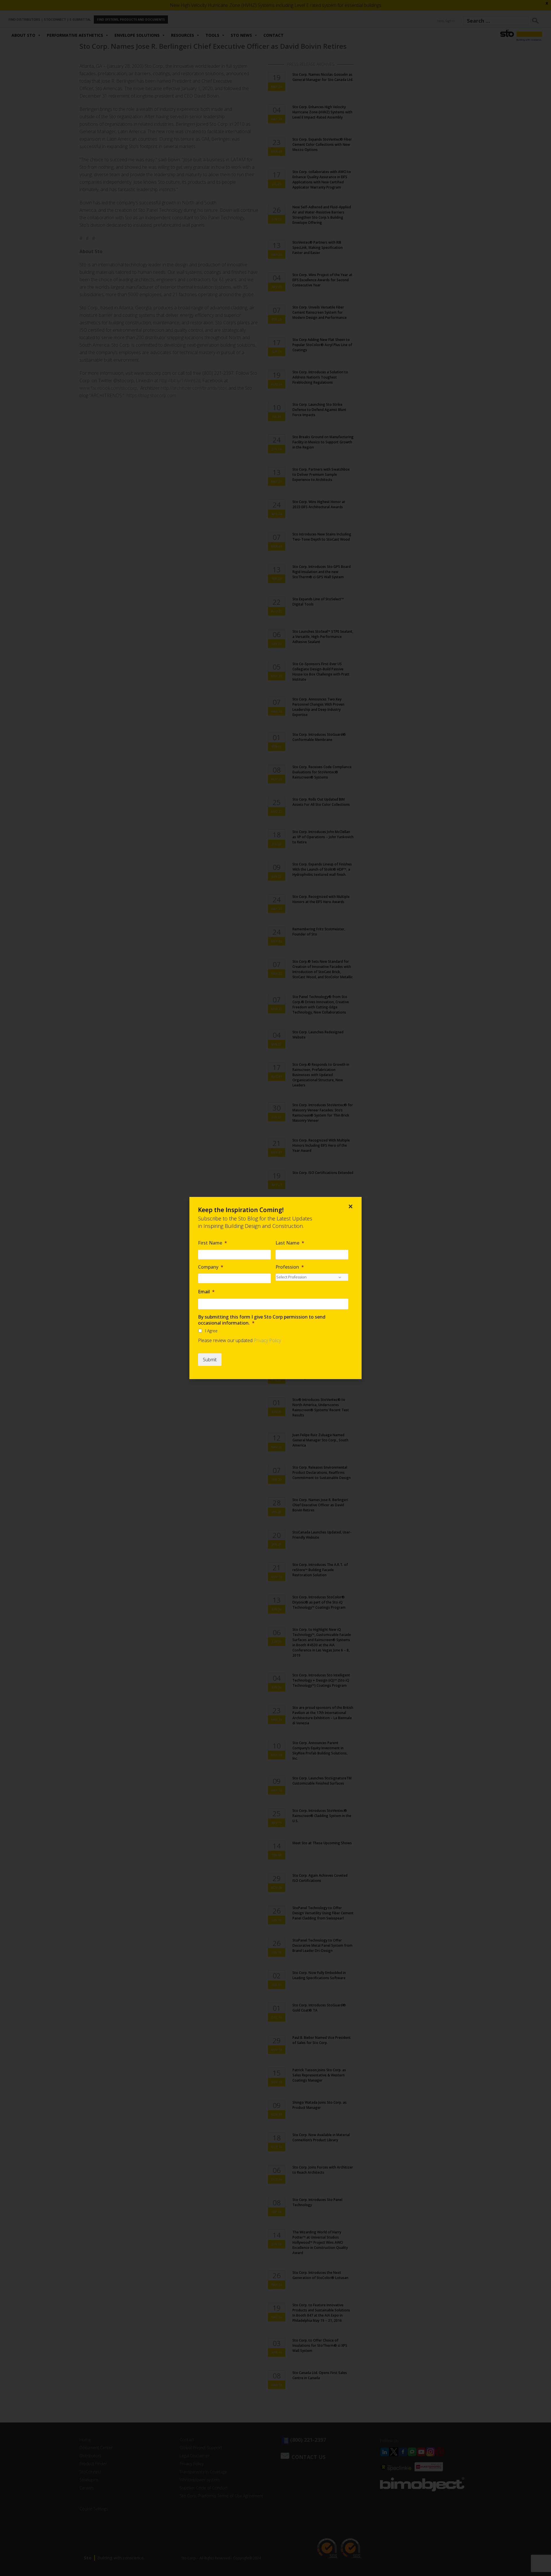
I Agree (211, 1331)
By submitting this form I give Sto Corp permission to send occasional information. (262, 1320)
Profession (290, 1267)
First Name (213, 1243)
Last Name (290, 1243)
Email (206, 1292)
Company (211, 1267)
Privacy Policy (267, 1340)
